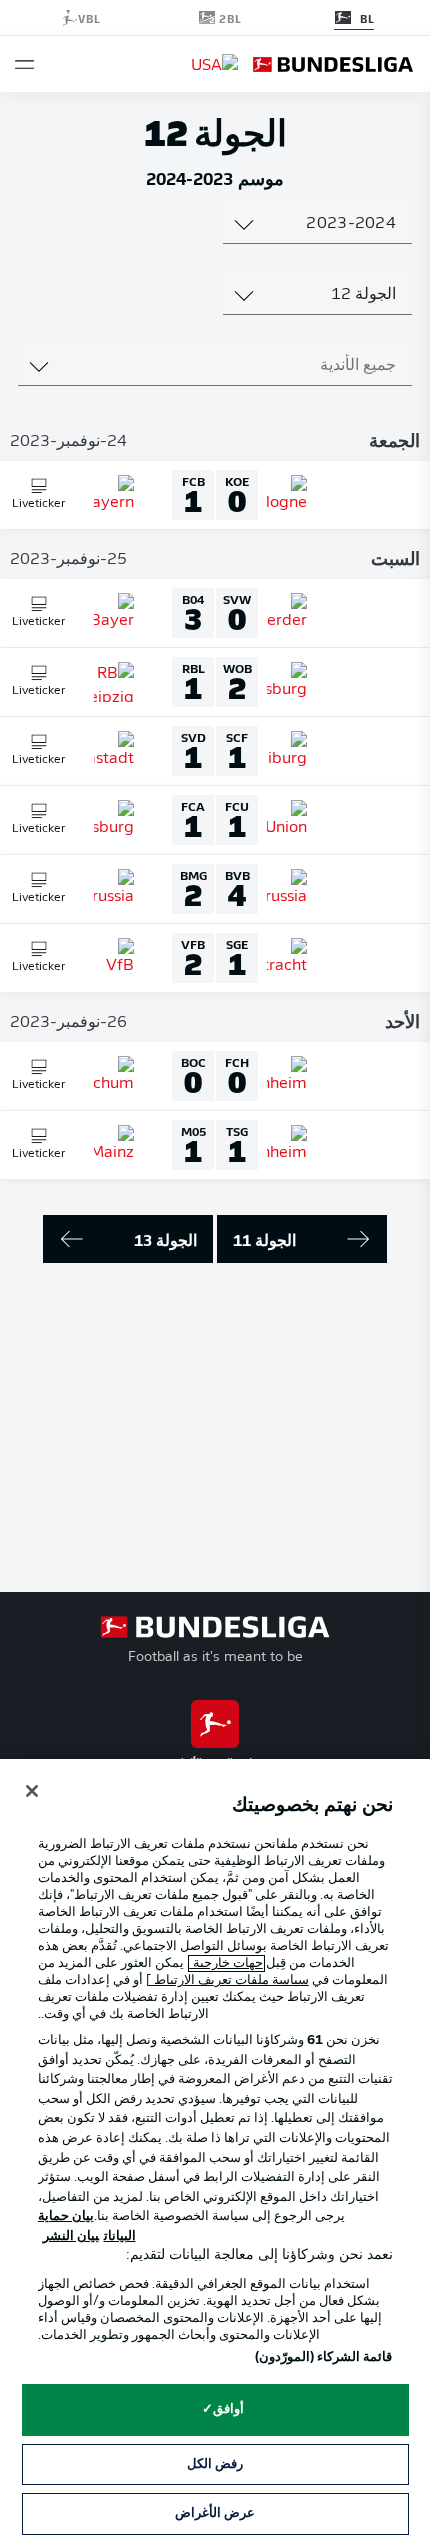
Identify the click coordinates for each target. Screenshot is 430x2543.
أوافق (228, 2409)
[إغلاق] (32, 1791)
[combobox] (317, 224)
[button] (24, 64)
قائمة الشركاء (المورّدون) (323, 2357)
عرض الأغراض (215, 2513)
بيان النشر (71, 2236)
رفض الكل (215, 2464)
